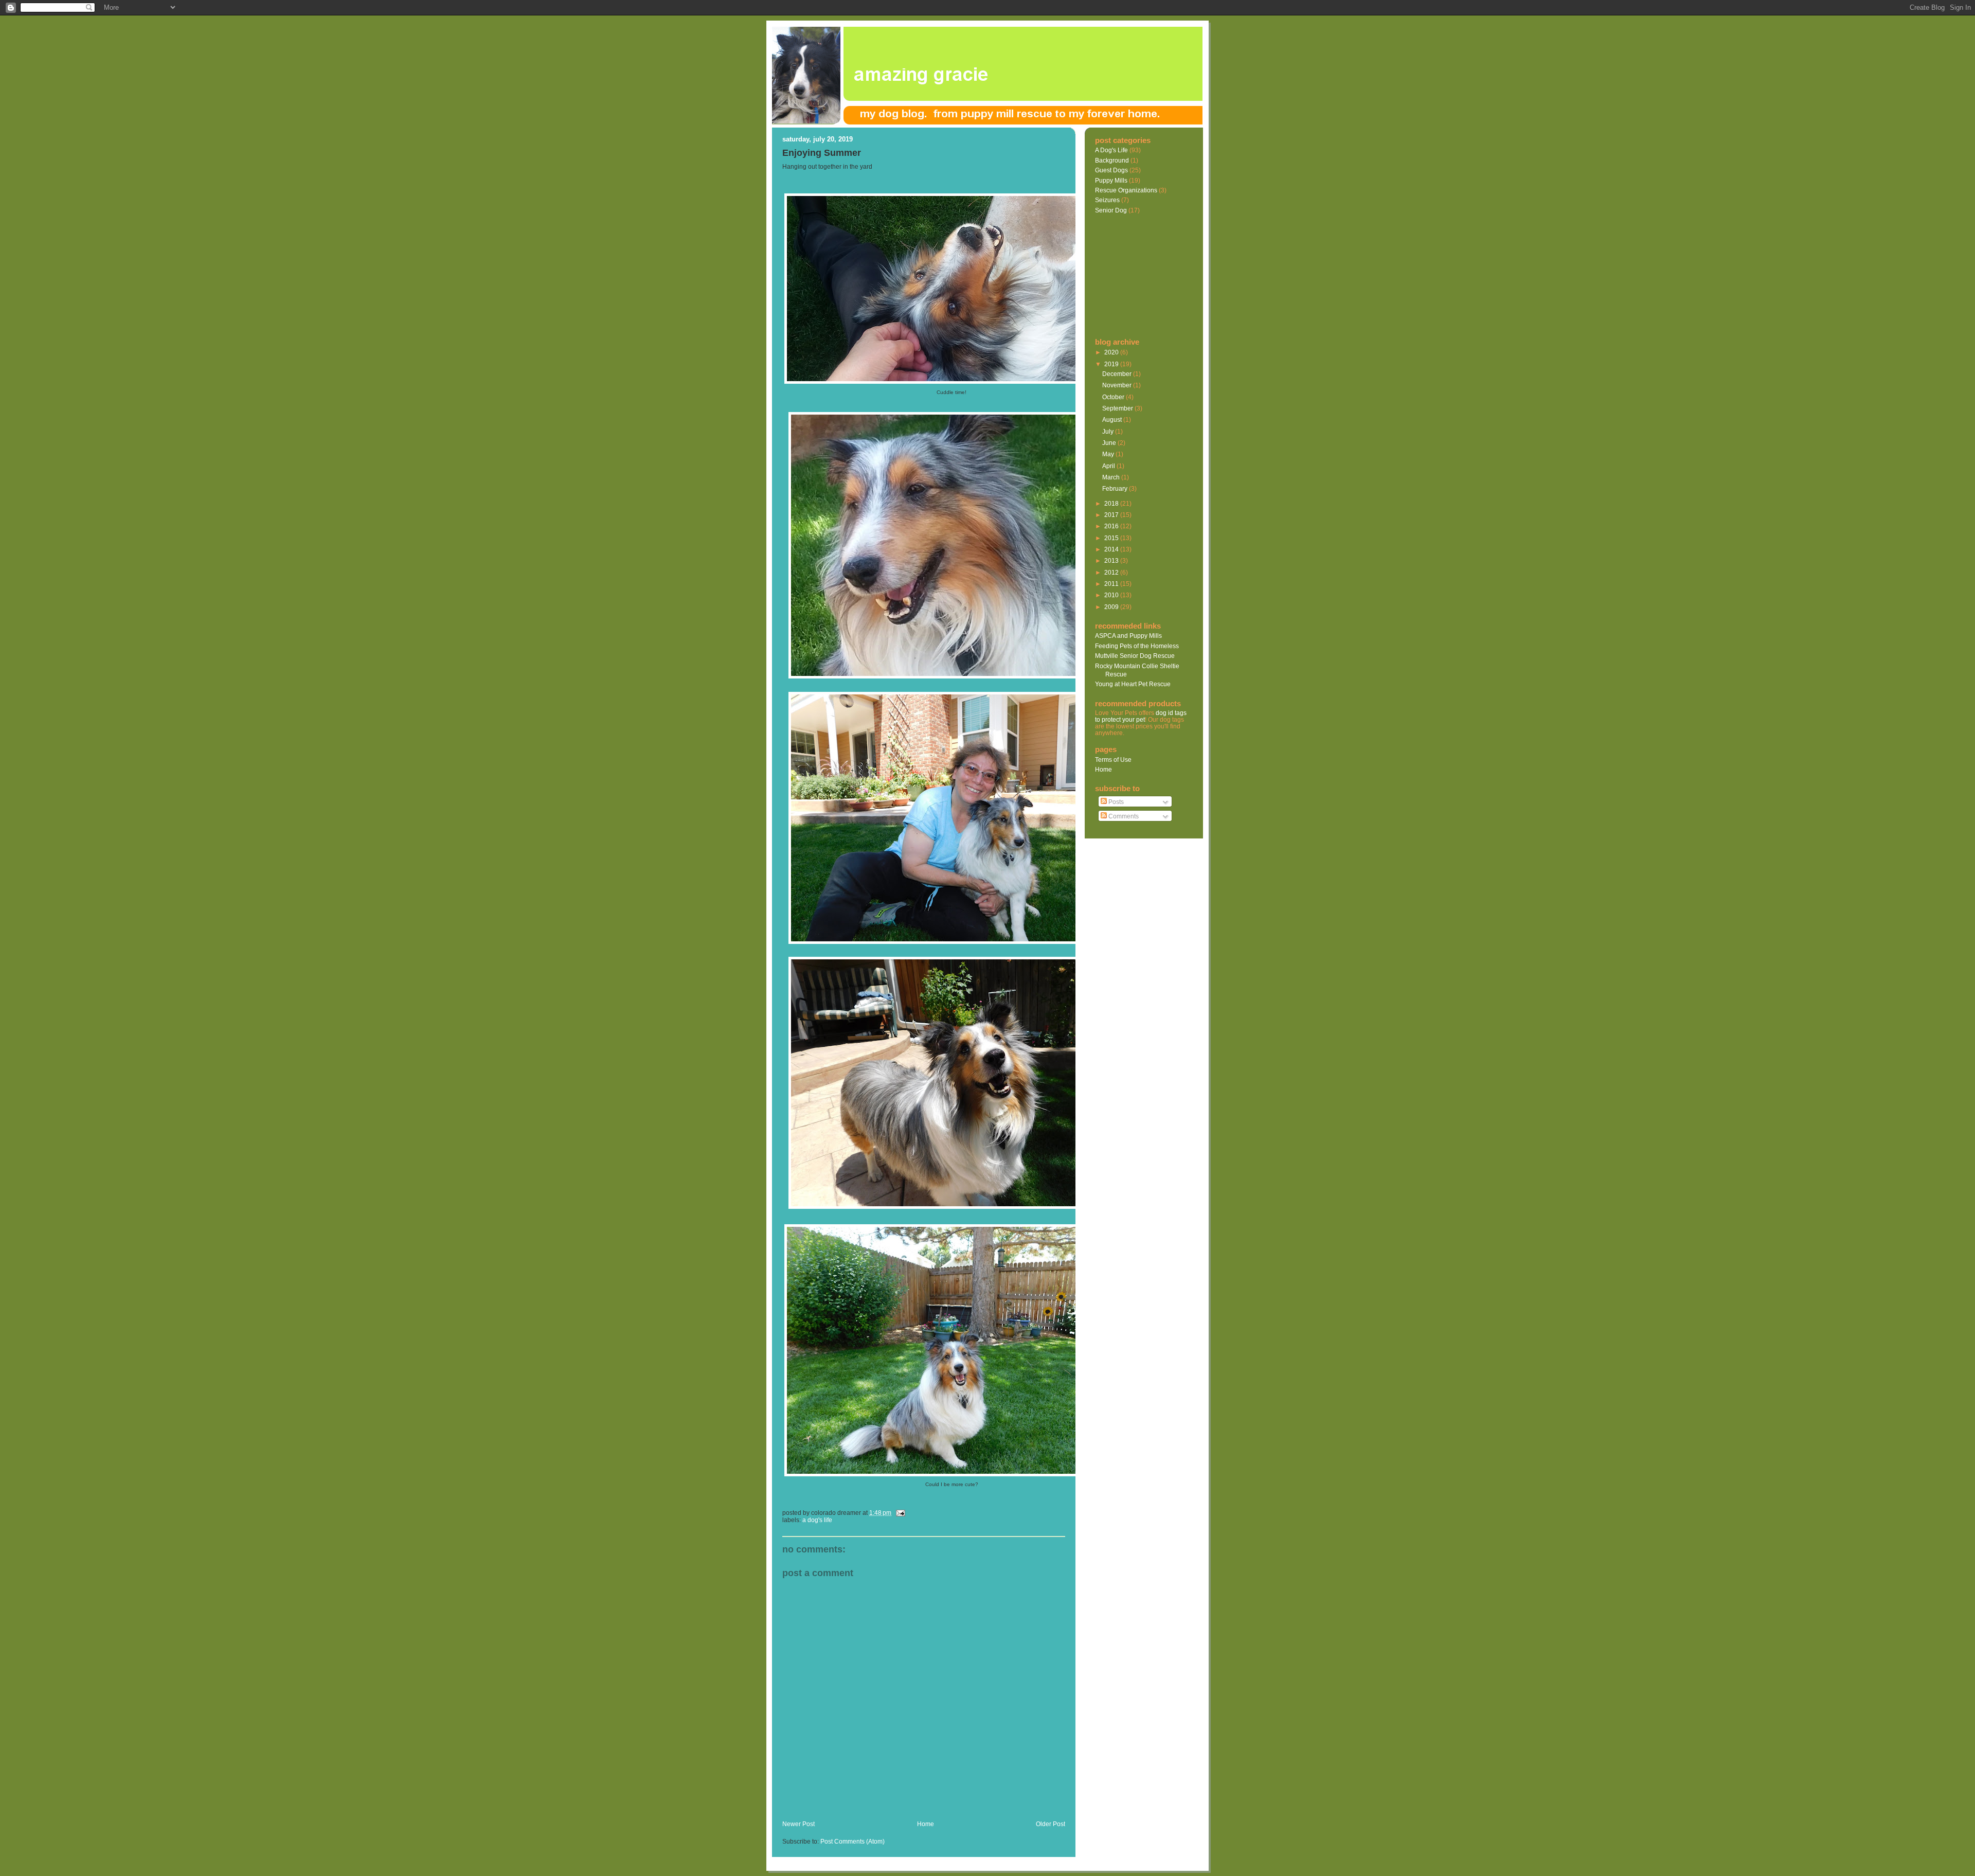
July (1109, 431)
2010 (1112, 595)
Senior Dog (1111, 210)
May (1109, 454)
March (1112, 477)
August (1113, 419)
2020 (1112, 352)
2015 (1112, 538)
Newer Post (798, 1824)
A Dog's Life (817, 1520)
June (1110, 443)
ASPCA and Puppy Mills (1128, 636)
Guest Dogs (1111, 170)
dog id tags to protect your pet (1141, 716)
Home (926, 1824)
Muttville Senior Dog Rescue (1135, 656)
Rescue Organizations (1126, 190)
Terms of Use (1113, 760)
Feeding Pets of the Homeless (1137, 646)
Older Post (1051, 1824)
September (1118, 408)
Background (1112, 160)
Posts (1115, 802)
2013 (1112, 560)
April (1109, 466)
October (1114, 397)
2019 (1112, 364)
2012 (1112, 572)
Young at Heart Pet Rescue (1133, 684)
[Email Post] (899, 1513)
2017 (1112, 515)
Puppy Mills (1111, 180)
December (1118, 374)
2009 (1112, 607)
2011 (1112, 584)
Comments (1123, 816)
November (1118, 385)
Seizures (1107, 200)
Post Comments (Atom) (852, 1842)
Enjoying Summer (822, 153)
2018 (1112, 503)
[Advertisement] (903, 1809)
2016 (1112, 526)
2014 (1112, 549)
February (1116, 488)
